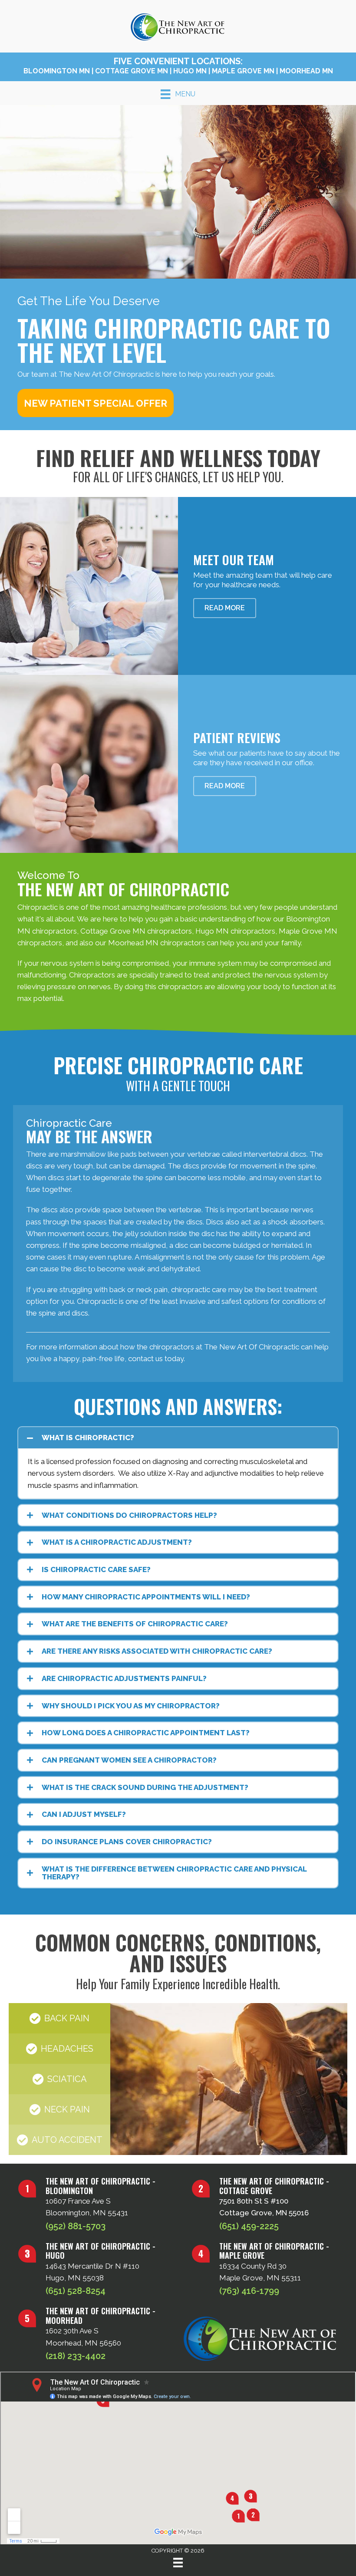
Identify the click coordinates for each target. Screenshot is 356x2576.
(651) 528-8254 (76, 2291)
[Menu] (178, 2563)
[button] (96, 403)
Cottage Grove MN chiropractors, (137, 931)
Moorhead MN (306, 71)
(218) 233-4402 (76, 2356)
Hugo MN (190, 71)
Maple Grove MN (243, 71)
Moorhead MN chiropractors (157, 943)
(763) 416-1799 (249, 2291)
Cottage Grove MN (132, 71)
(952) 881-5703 (76, 2226)
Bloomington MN (57, 71)
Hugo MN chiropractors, (236, 931)
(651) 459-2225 (249, 2226)
